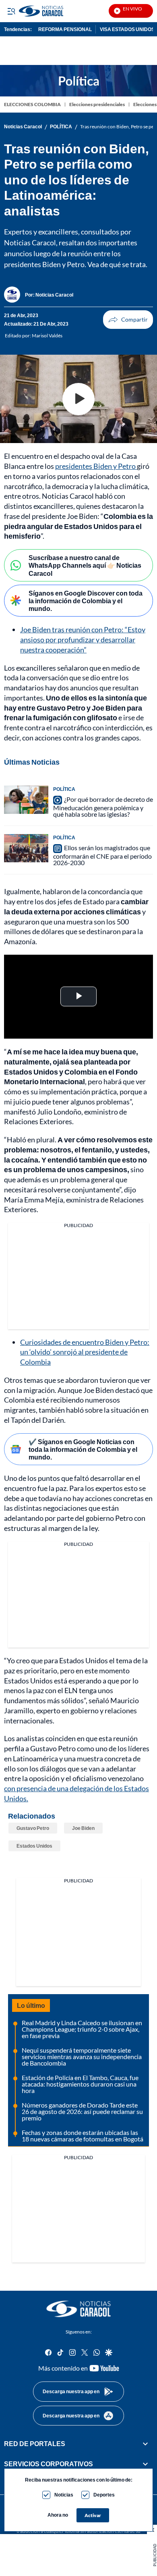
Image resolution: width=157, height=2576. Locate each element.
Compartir (128, 320)
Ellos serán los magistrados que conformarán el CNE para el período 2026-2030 (102, 855)
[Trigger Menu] (11, 11)
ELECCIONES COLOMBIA (32, 104)
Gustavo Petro (33, 1828)
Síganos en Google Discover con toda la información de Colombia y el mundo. (86, 601)
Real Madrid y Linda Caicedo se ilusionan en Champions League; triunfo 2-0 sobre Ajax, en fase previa (82, 2029)
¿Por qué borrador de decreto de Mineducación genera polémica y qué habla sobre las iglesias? (103, 807)
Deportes (104, 2495)
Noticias (64, 2495)
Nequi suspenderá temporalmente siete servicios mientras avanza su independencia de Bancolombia (82, 2056)
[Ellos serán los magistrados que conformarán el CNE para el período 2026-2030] (26, 848)
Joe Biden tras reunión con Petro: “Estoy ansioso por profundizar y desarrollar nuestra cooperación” (83, 640)
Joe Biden (83, 1828)
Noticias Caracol (23, 127)
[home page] (61, 11)
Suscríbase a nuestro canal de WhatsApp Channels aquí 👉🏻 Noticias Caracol (85, 565)
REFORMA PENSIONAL (65, 29)
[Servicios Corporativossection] (145, 2464)
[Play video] (78, 399)
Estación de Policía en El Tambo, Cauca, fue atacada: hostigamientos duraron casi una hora (80, 2084)
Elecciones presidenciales (97, 104)
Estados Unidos (34, 1846)
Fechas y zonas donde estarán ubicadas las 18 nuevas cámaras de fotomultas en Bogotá (83, 2136)
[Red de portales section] (145, 2444)
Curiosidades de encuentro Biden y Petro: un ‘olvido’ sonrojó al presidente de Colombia (85, 1352)
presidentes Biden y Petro (96, 466)
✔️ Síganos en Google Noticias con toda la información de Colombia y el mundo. (83, 1449)
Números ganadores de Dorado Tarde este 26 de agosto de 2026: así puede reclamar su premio (82, 2111)
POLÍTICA (61, 127)
